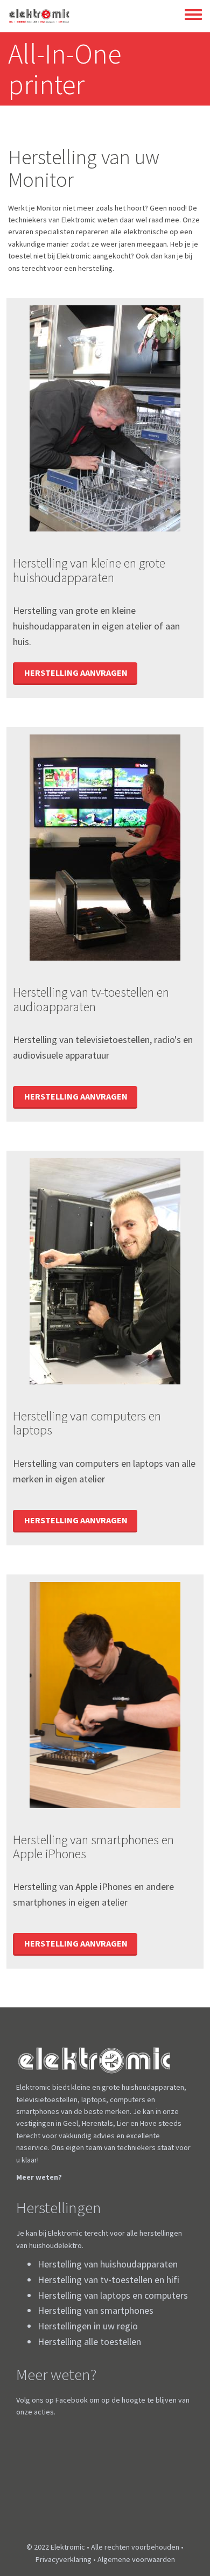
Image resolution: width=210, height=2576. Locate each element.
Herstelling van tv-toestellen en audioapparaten (91, 999)
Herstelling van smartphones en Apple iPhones (93, 1847)
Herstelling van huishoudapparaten (108, 2264)
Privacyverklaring (64, 2559)
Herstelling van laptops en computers (113, 2295)
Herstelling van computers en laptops (87, 1423)
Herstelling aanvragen (76, 673)
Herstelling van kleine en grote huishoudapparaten (89, 570)
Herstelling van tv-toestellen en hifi (108, 2280)
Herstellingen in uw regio (88, 2326)
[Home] (39, 16)
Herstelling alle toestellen (89, 2341)
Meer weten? (39, 2177)
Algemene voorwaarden (136, 2559)
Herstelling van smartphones (96, 2310)
